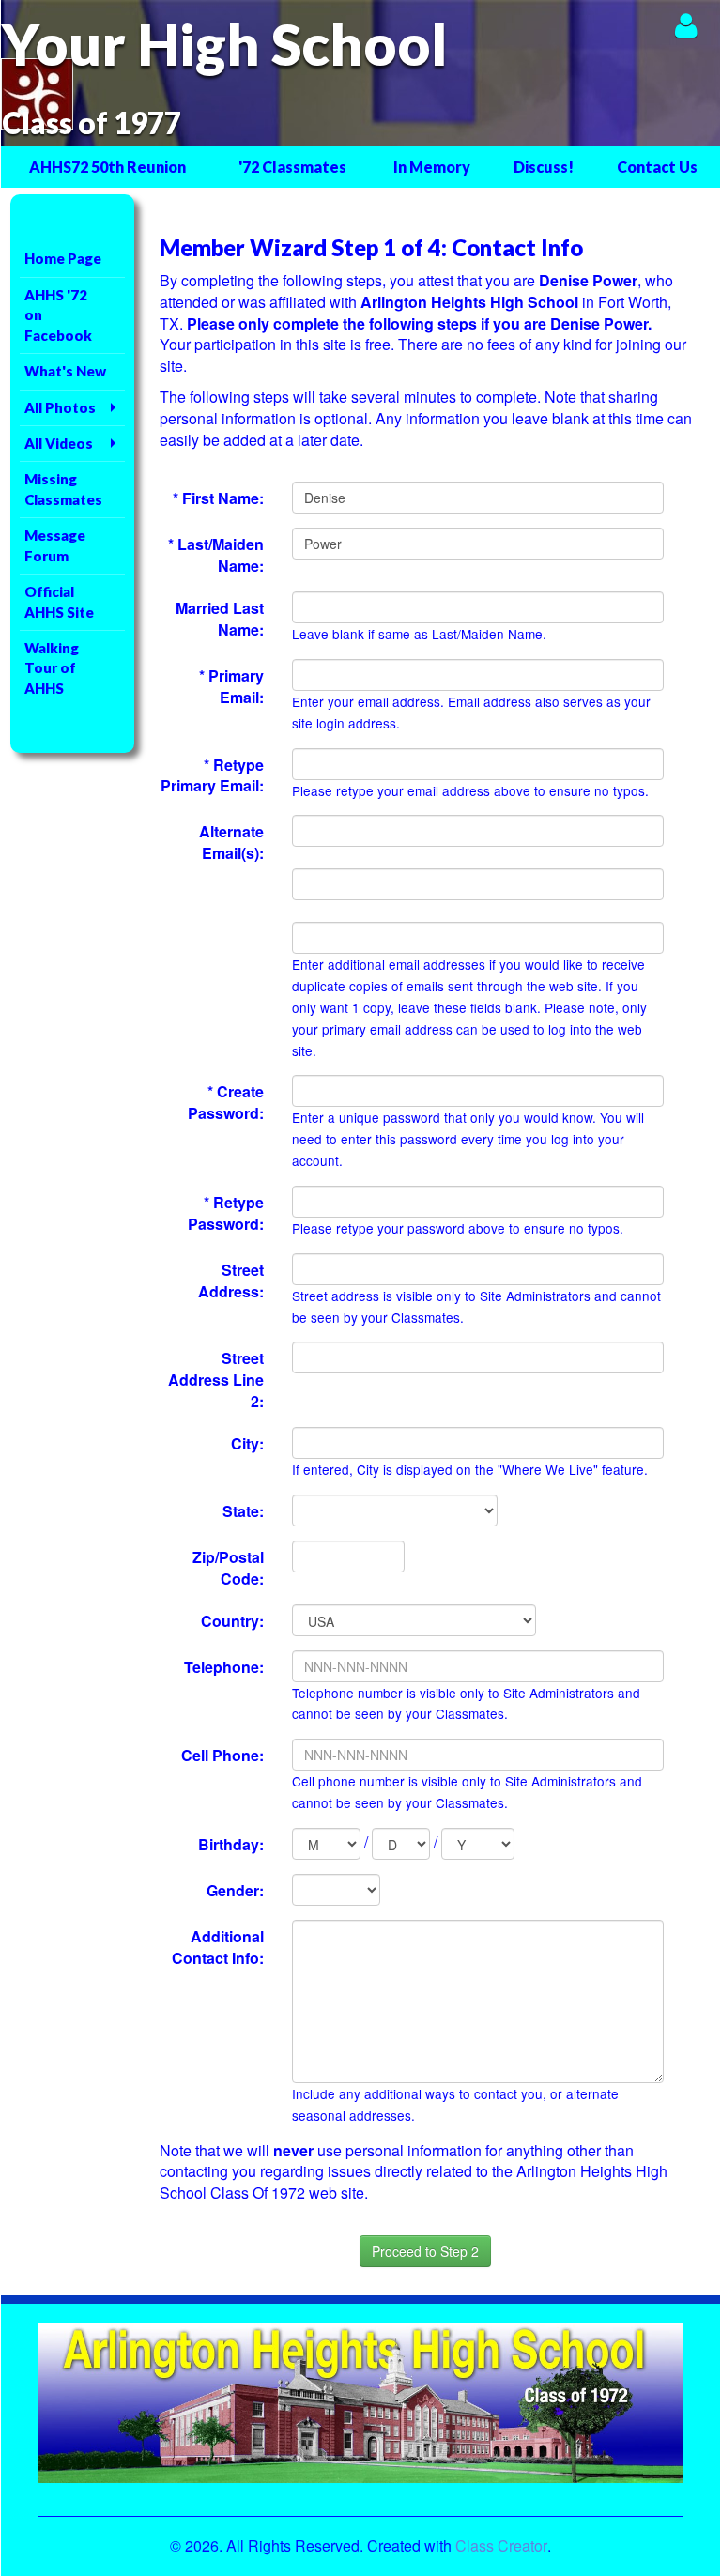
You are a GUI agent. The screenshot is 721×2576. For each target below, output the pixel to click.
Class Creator (501, 2546)
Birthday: (231, 1844)
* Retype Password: (226, 1213)
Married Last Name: (220, 619)
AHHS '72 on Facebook (58, 315)
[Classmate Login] (686, 25)
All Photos (60, 407)
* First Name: (218, 498)
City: (247, 1443)
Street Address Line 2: (216, 1380)
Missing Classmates (63, 489)
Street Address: (231, 1280)
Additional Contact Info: (218, 1947)
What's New (65, 371)
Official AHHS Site (59, 601)
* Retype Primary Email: (212, 775)
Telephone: (224, 1667)
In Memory (432, 167)
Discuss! (544, 167)
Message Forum (55, 545)
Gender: (235, 1890)
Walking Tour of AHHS (52, 668)
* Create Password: (226, 1102)
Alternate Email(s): (231, 842)
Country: (232, 1621)
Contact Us (657, 167)
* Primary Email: (231, 686)
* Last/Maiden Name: (216, 555)
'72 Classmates (292, 167)
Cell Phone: (222, 1755)
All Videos (59, 443)
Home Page (63, 258)
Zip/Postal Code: (228, 1568)
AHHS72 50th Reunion (107, 167)
